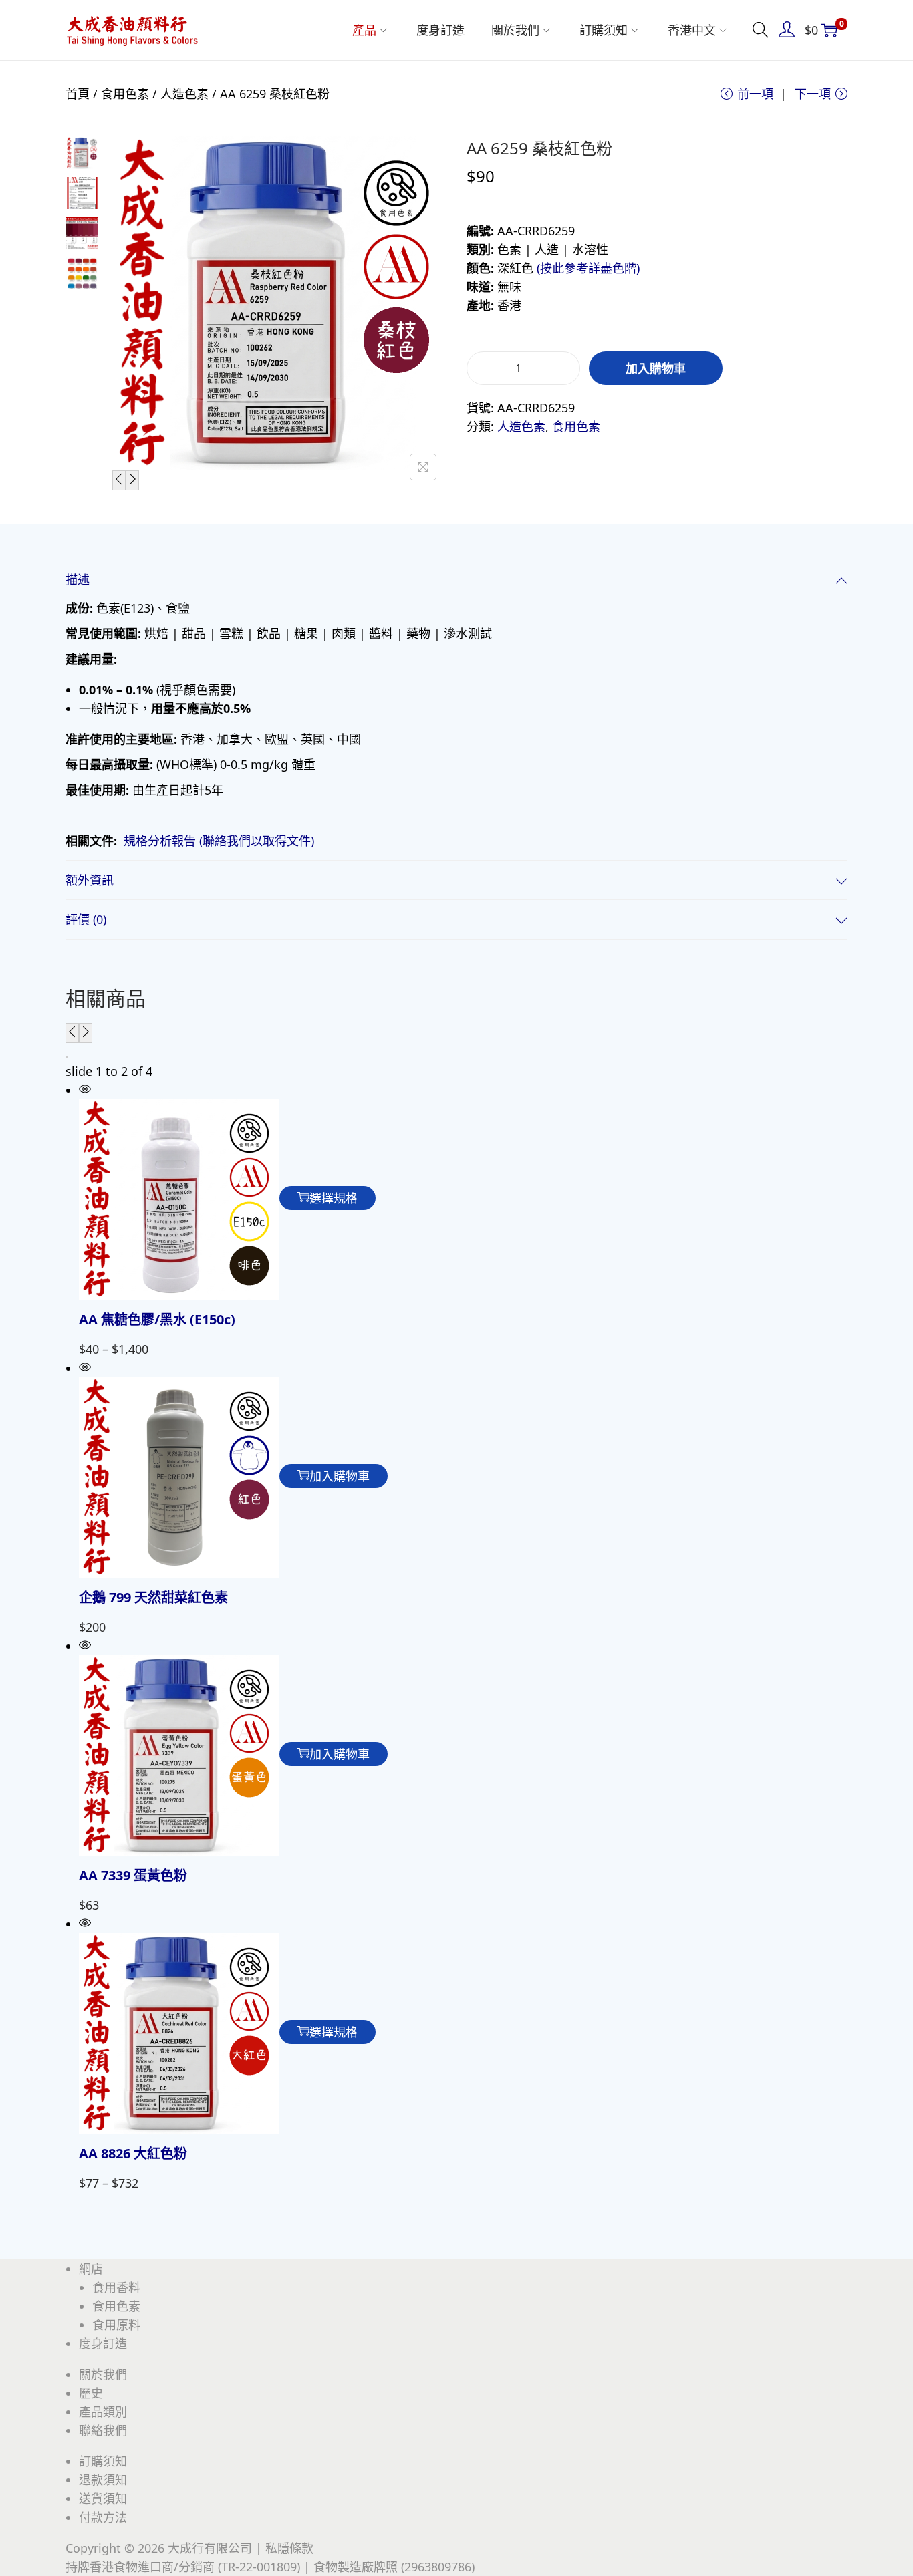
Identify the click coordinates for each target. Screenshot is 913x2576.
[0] (829, 30)
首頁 (78, 94)
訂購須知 (103, 2461)
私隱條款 (289, 2548)
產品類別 (103, 2412)
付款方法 (103, 2517)
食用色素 (125, 94)
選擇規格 (334, 1198)
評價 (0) (86, 919)
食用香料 (116, 2287)
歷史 (91, 2393)
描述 (78, 579)
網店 (91, 2269)
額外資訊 (90, 880)
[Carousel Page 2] (68, 1057)
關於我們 (103, 2374)
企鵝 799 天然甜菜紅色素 (153, 1597)
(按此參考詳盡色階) (588, 268)
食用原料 (116, 2325)
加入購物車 (656, 368)
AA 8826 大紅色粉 (133, 2153)
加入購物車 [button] (340, 1476)
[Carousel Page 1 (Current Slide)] (66, 1057)
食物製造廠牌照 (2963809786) (394, 2567)
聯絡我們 (103, 2430)
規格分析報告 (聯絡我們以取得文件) (219, 841)
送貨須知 (103, 2498)
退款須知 (103, 2480)
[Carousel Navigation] (456, 1033)
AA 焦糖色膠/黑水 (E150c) (157, 1319)
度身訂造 (103, 2343)
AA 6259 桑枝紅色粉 (539, 148)
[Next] (132, 480)
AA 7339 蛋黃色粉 (133, 1875)
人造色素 (184, 94)
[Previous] (119, 480)
